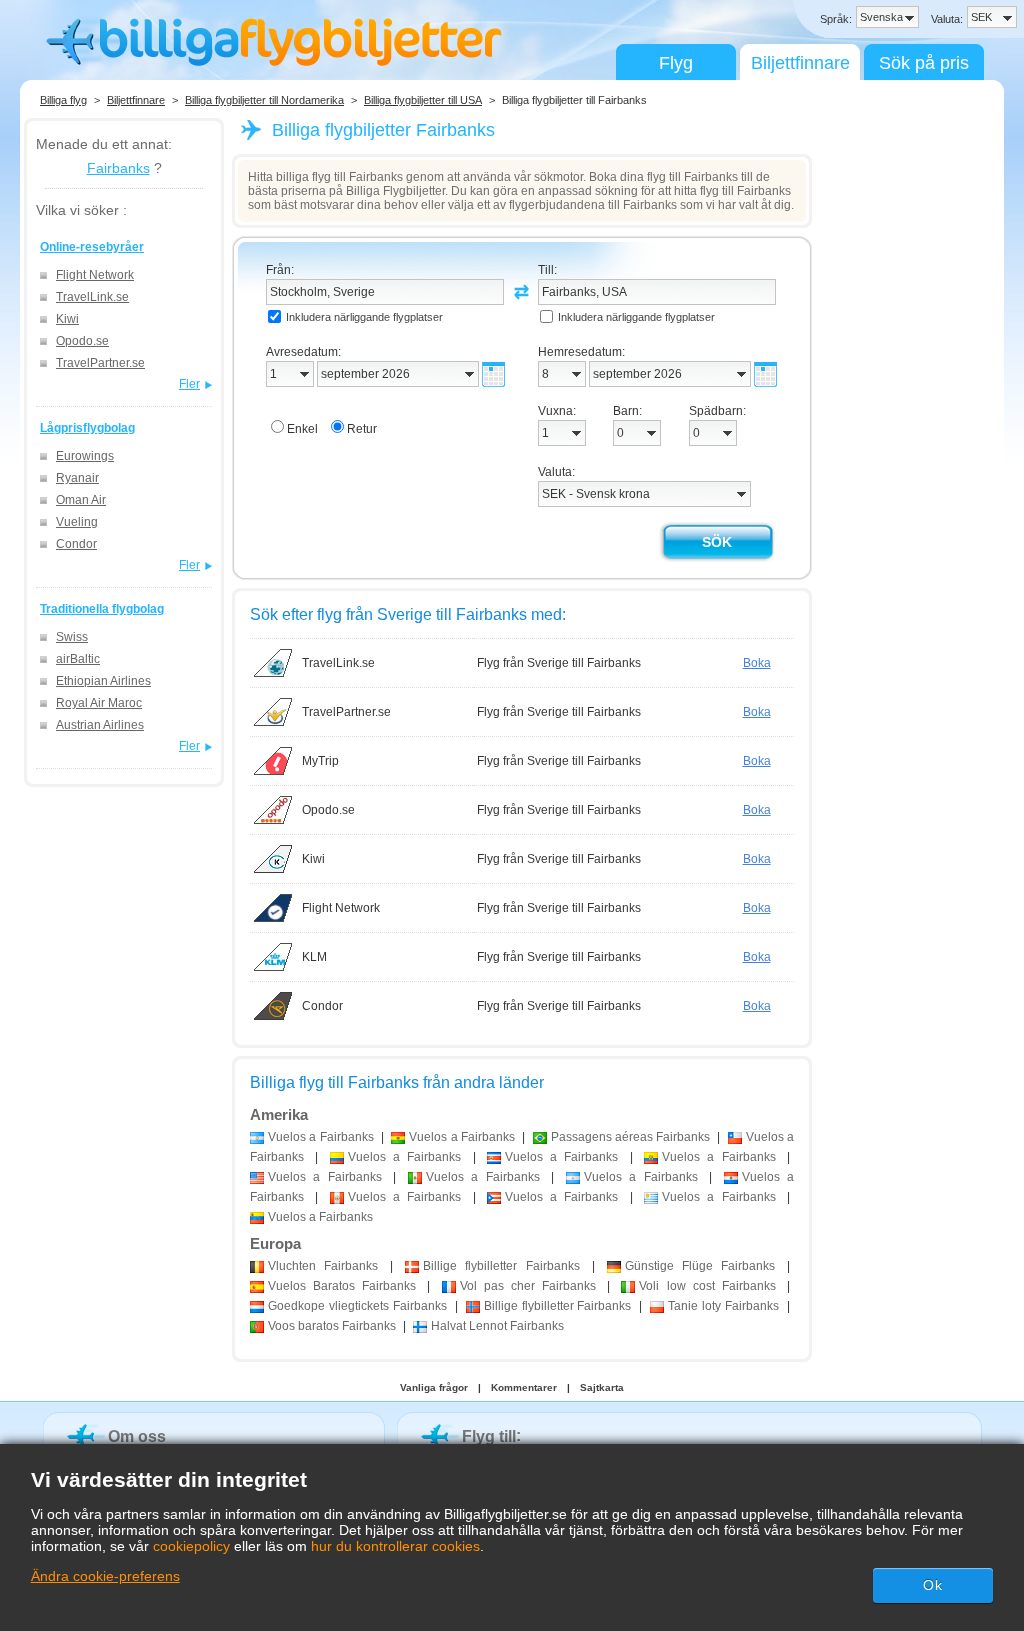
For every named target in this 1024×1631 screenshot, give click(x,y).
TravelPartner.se (100, 363)
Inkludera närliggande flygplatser (364, 317)
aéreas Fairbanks (631, 1137)
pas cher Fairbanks (528, 1286)
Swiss (72, 637)
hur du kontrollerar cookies (395, 1546)
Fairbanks (118, 168)
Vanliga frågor (434, 1387)
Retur (362, 429)
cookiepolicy (191, 1546)
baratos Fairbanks (332, 1326)
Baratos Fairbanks (342, 1286)
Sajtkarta (602, 1387)
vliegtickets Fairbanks (357, 1306)
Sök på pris (924, 63)
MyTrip (320, 761)
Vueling (77, 522)
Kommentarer (524, 1387)
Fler (189, 384)
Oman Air (81, 500)
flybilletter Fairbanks (501, 1266)
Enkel (302, 429)
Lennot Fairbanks (497, 1326)
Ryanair (77, 478)
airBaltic (78, 659)
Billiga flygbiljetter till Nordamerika (264, 100)
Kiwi (67, 319)
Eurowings (85, 456)
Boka (757, 663)
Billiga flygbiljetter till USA (423, 100)
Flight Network (95, 275)
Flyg (676, 63)
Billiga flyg (63, 100)
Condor (76, 544)
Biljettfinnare (800, 63)
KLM (314, 957)
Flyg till (489, 1436)
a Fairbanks (321, 1137)
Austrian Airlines (100, 725)
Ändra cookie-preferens (105, 1576)
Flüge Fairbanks (700, 1266)
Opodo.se (82, 341)
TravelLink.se (92, 297)
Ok (933, 1585)
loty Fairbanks (723, 1306)
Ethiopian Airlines (103, 681)
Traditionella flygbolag (102, 609)
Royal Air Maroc (99, 703)
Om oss (137, 1436)
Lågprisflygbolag (87, 428)
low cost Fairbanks (707, 1286)
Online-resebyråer (92, 247)
